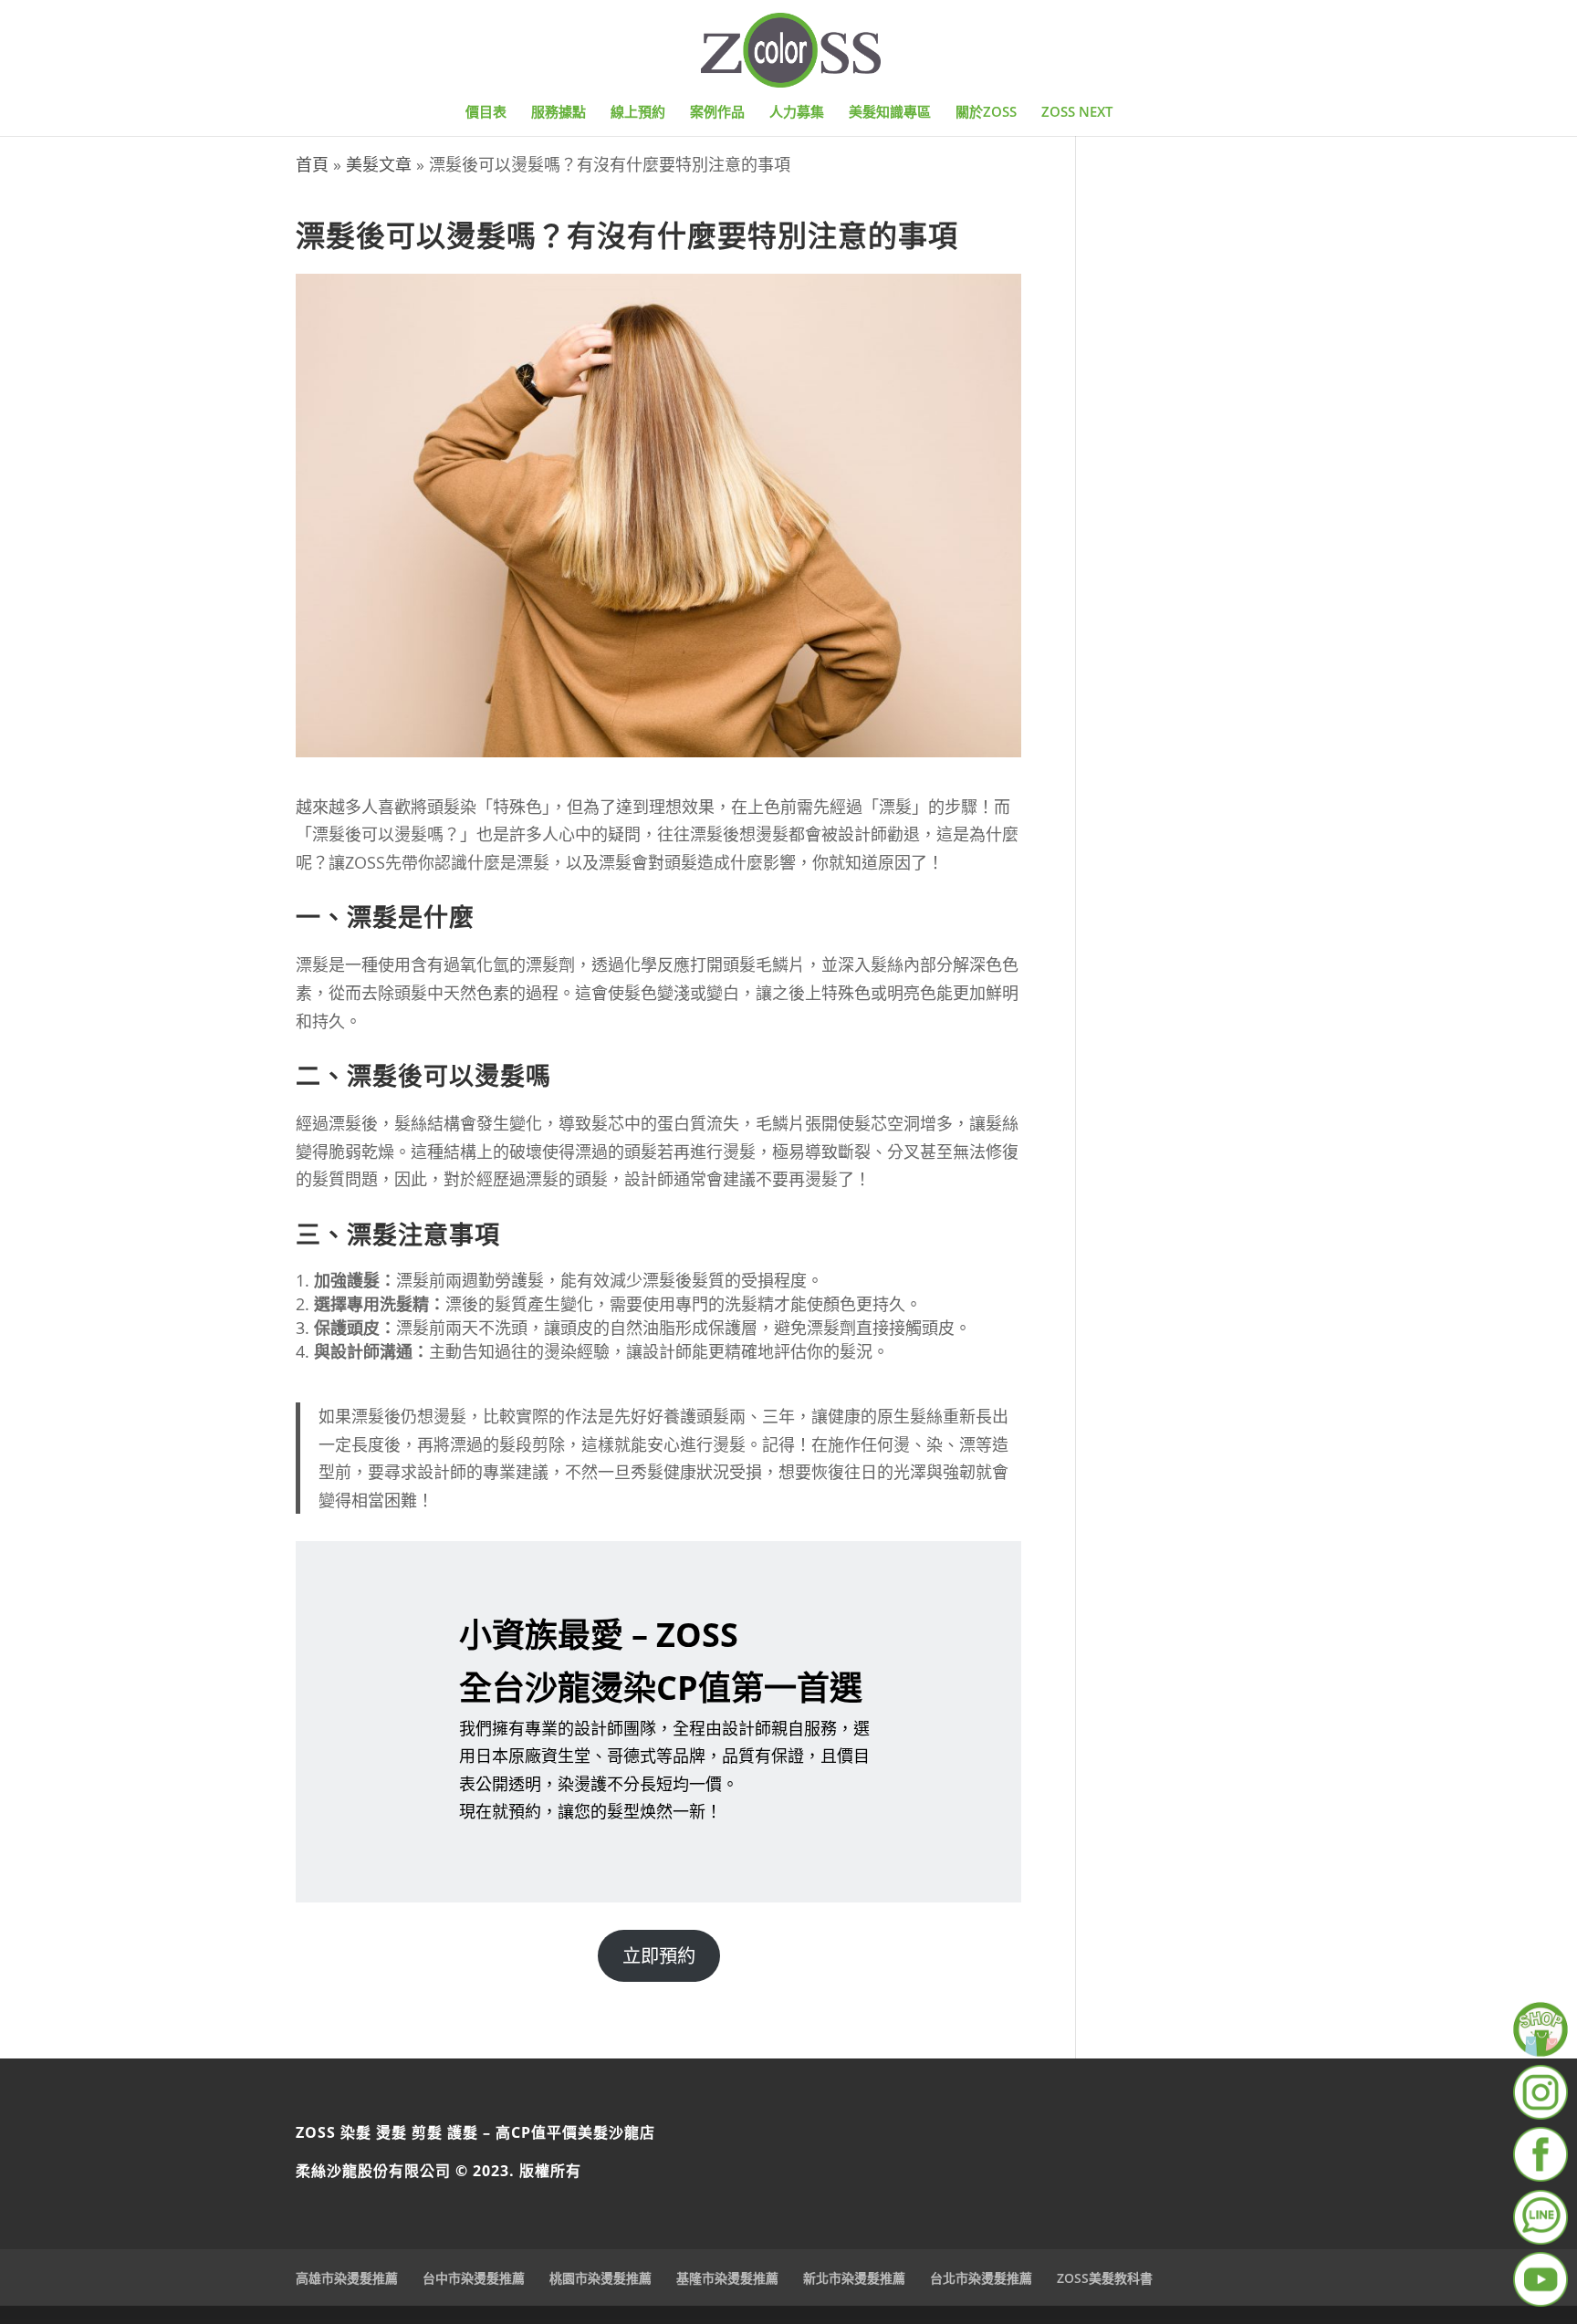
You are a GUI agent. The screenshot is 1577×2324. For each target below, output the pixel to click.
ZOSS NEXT (1077, 113)
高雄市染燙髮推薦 (347, 2278)
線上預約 (638, 113)
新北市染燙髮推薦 (854, 2278)
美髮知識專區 (890, 113)
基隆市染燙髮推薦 (727, 2278)
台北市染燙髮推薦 (981, 2278)
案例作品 (717, 113)
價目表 (486, 113)
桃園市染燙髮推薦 (601, 2278)
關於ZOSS (986, 113)
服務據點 (559, 113)
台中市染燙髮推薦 (474, 2278)
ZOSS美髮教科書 (1105, 2278)
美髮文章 (379, 164)
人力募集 (797, 113)
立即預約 (659, 1955)
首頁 (312, 164)
